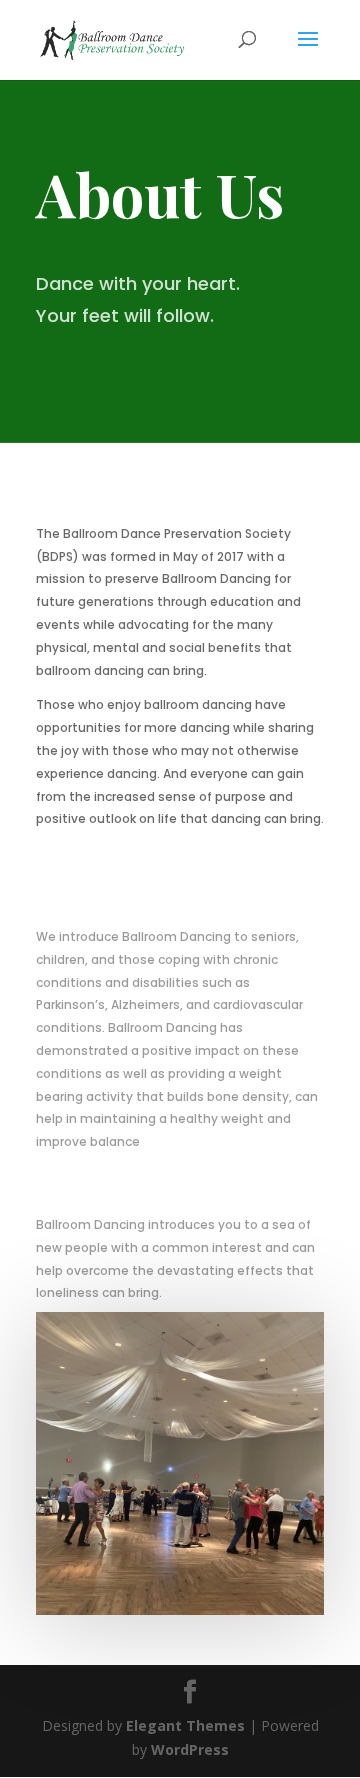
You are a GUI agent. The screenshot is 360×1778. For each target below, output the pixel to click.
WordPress (190, 1749)
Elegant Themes (185, 1725)
